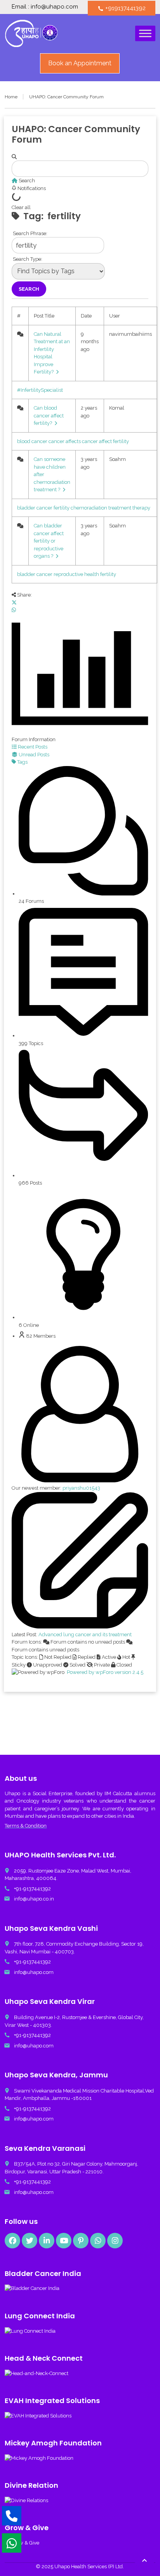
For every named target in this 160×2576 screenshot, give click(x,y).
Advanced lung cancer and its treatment (85, 1634)
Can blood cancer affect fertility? (49, 415)
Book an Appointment (80, 63)
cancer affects (65, 441)
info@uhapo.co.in (34, 1899)
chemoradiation (89, 508)
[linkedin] (47, 2241)
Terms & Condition (26, 1826)
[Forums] (15, 181)
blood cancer (32, 441)
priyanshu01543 (81, 1488)
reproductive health (76, 574)
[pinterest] (81, 2241)
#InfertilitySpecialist (40, 390)
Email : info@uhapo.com (45, 7)
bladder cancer (35, 508)
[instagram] (115, 2241)
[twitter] (30, 2241)
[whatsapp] (98, 2241)
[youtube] (64, 2241)
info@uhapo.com (34, 1972)
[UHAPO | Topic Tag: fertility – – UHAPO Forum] (31, 33)
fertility (62, 508)
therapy (141, 508)
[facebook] (12, 2241)
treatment (120, 508)
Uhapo (12, 1793)
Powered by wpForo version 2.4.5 (104, 1672)
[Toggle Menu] (145, 34)
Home (11, 97)
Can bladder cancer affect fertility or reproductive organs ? (49, 541)
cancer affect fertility (105, 441)
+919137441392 (122, 8)
